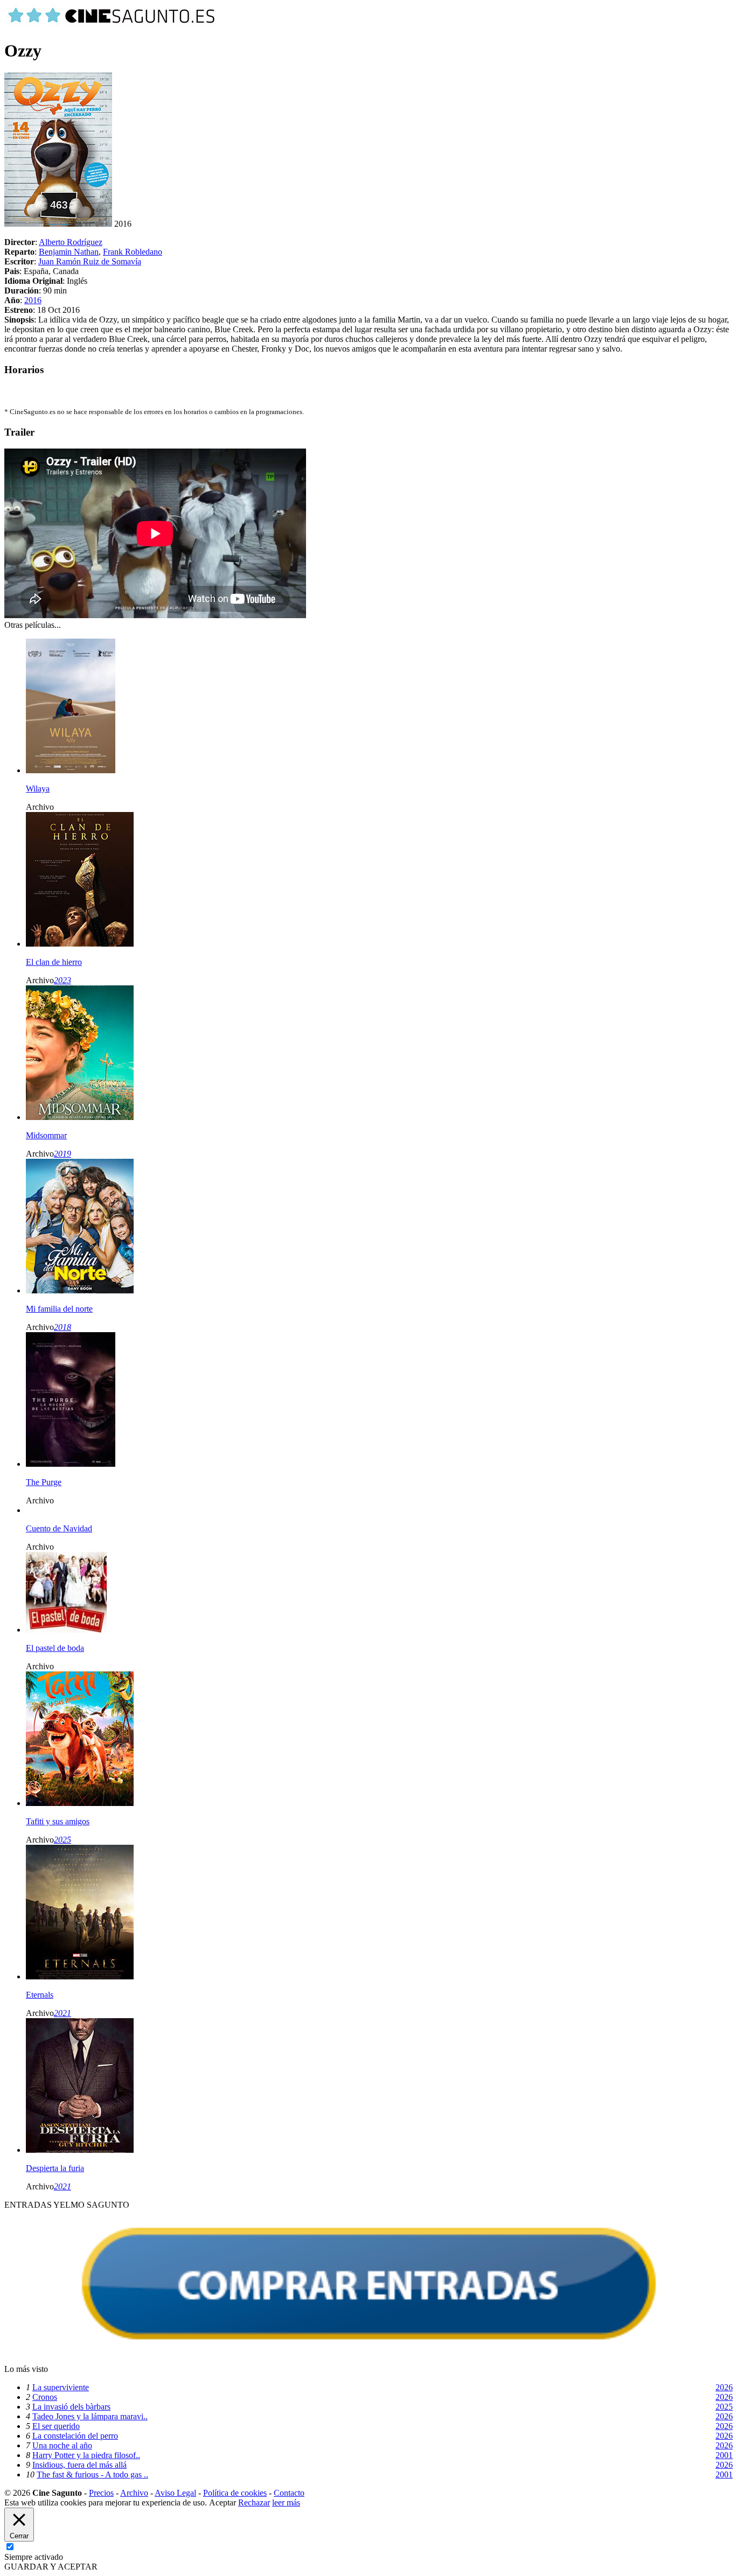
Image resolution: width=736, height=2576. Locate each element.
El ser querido (56, 2426)
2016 (33, 300)
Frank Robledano (133, 252)
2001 (724, 2455)
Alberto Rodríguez (71, 242)
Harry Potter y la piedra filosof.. (86, 2455)
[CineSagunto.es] (112, 24)
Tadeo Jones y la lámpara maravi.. (90, 2416)
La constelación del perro (75, 2436)
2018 (63, 1327)
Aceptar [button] (223, 2502)
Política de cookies (235, 2493)
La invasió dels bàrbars (71, 2407)
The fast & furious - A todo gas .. (92, 2474)
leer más (286, 2502)
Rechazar (254, 2502)
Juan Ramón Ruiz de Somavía (90, 261)
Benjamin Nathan (69, 252)
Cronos (45, 2397)
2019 (63, 1154)
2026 (724, 2387)
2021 (63, 2013)
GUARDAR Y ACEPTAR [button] (51, 2567)
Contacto (289, 2493)
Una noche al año (62, 2445)
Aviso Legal (175, 2493)
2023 (63, 980)
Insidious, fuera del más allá (79, 2465)
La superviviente (61, 2387)
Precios (101, 2493)
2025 (63, 1840)
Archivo (134, 2493)
